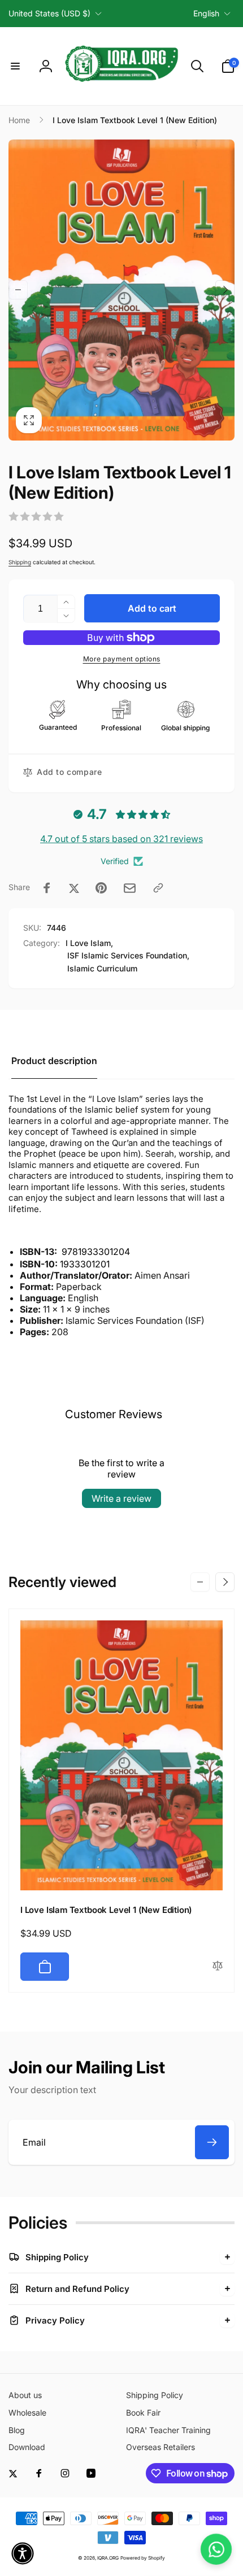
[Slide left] (18, 290)
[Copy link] (158, 888)
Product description (54, 1061)
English (206, 13)
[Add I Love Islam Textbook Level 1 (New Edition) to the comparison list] (218, 1966)
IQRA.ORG (108, 2558)
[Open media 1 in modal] (121, 290)
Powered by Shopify (143, 2558)
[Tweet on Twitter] (74, 888)
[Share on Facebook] (47, 888)
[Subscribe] (212, 2142)
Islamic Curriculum (102, 968)
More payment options (122, 659)
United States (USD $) (49, 13)
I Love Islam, (89, 943)
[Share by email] (130, 888)
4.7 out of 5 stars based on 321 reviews (121, 839)
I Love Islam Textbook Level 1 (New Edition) (106, 1910)
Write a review (121, 1498)
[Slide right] (225, 290)
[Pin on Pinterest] (101, 888)
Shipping (20, 562)
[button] (15, 66)
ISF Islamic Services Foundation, (128, 955)
